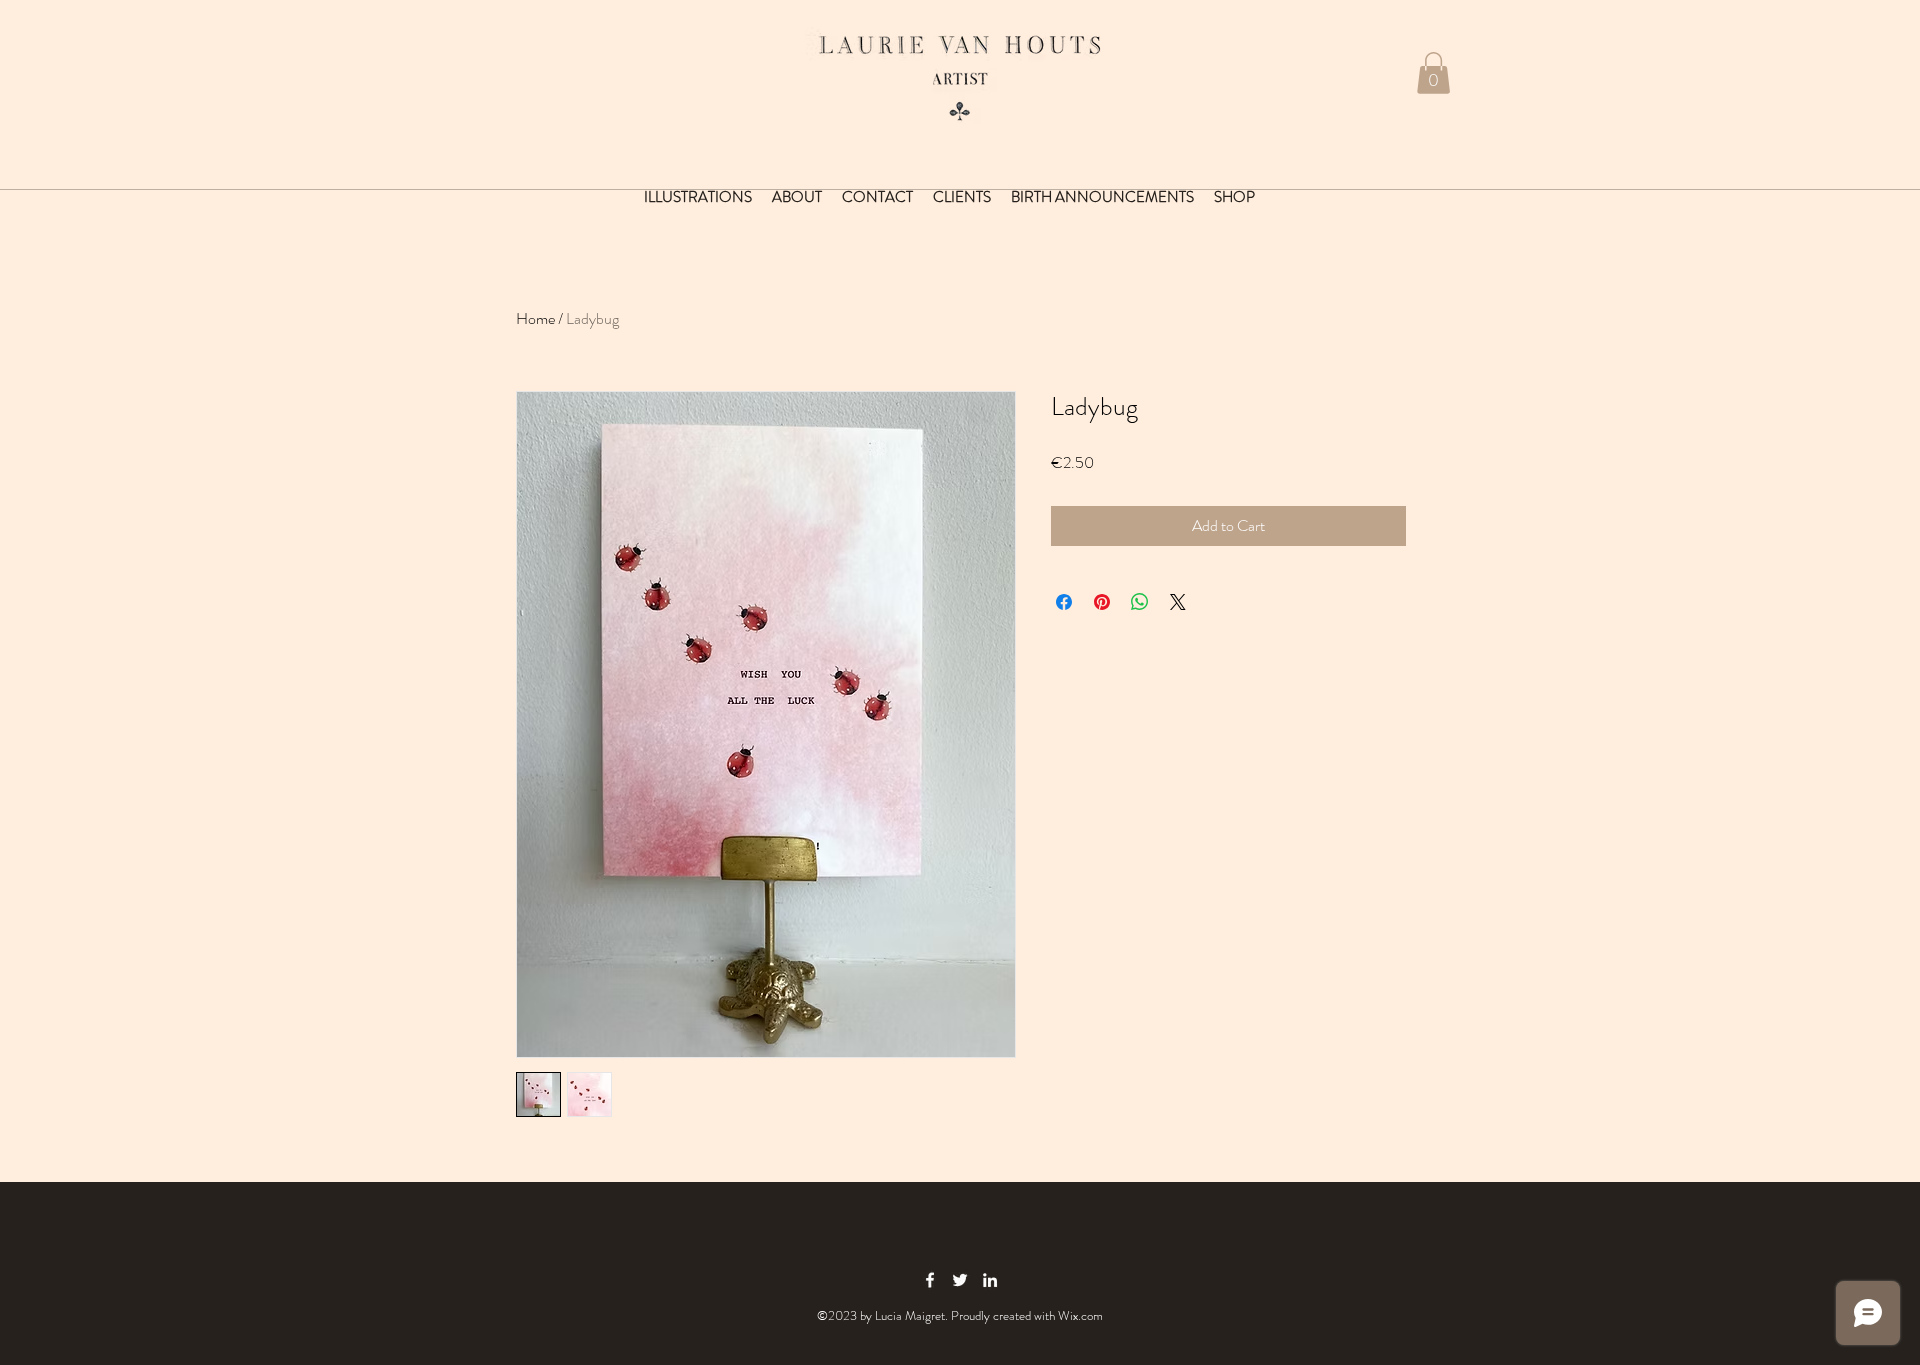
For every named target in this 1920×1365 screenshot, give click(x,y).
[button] (1433, 73)
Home (535, 318)
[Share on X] (1178, 602)
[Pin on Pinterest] (1102, 602)
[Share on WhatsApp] (1140, 602)
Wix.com (1080, 1315)
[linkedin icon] (990, 1280)
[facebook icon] (930, 1280)
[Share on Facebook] (1064, 602)
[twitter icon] (960, 1280)
